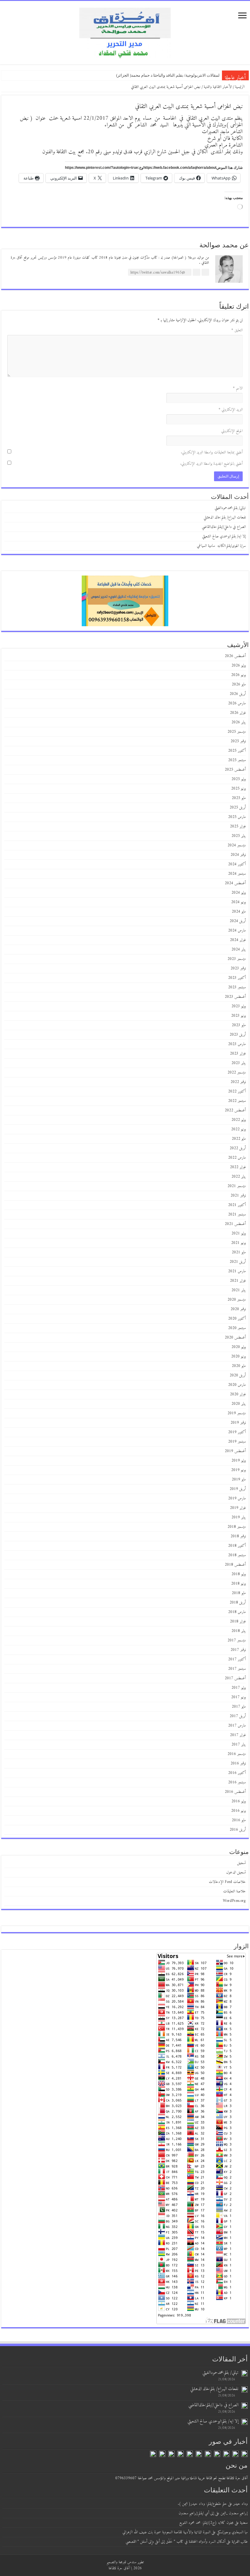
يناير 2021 (239, 1290)
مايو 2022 (239, 1139)
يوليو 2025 (239, 779)
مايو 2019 (239, 1479)
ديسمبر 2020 (237, 1300)
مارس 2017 (237, 1726)
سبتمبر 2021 (237, 1214)
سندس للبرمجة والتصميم (121, 2562)
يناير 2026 (239, 722)
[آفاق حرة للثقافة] (125, 32)
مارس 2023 (237, 1044)
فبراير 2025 (238, 826)
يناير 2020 (239, 1404)
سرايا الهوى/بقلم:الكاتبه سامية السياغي (221, 546)
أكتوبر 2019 (237, 1432)
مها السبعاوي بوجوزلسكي (232, 2532)
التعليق (237, 330)
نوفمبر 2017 (238, 1650)
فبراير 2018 (238, 1621)
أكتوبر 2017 (237, 1659)
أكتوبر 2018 (237, 1546)
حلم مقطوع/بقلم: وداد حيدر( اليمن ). (202, 2504)
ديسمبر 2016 (237, 1754)
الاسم (238, 388)
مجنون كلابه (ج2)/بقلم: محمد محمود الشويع (206, 2523)
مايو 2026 (239, 684)
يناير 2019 (239, 1517)
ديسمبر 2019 (237, 1413)
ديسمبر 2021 (237, 1186)
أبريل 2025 (238, 807)
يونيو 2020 (238, 1356)
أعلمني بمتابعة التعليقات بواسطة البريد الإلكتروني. (212, 452)
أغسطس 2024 (235, 883)
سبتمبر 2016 (237, 1782)
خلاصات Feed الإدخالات (227, 1882)
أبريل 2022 (238, 1148)
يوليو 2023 (239, 1006)
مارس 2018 (237, 1612)
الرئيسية (240, 87)
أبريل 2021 (238, 1262)
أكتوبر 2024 (237, 864)
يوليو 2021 (239, 1233)
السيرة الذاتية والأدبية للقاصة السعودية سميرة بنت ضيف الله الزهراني (166, 2532)
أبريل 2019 (238, 1489)
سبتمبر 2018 (237, 1555)
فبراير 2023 (238, 1054)
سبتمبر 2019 (237, 1442)
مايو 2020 (239, 1366)
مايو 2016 (239, 1820)
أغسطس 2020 (235, 1337)
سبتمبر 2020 (237, 1328)
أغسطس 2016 (235, 1792)
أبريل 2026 (238, 694)
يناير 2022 (239, 1177)
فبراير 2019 (238, 1508)
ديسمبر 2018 (237, 1527)
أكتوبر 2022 (237, 1091)
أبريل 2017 (238, 1716)
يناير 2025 (239, 836)
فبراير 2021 (238, 1281)
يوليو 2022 (239, 1120)
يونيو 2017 (238, 1697)
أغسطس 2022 (235, 1110)
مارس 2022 (237, 1158)
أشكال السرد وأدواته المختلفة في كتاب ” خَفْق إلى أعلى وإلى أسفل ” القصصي (175, 2542)
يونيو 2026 (238, 675)
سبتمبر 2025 (237, 760)
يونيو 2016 (238, 1811)
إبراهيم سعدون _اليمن (234, 2513)
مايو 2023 (239, 1025)
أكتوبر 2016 (237, 1773)
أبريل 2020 (238, 1375)
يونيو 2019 (238, 1470)
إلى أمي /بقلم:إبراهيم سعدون (196, 2513)
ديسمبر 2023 (237, 959)
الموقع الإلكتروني (232, 431)
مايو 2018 (239, 1593)
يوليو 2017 (239, 1688)
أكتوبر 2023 (237, 978)
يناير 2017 (239, 1744)
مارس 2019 (237, 1498)
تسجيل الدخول (236, 1872)
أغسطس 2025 (235, 770)
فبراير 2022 (238, 1167)
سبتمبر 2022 (237, 1101)
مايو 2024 (239, 912)
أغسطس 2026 (235, 656)
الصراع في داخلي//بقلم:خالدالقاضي (224, 527)
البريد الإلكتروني (231, 410)
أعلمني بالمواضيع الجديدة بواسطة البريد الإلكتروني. (211, 464)
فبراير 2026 (238, 713)
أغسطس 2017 (235, 1678)
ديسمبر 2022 (237, 1072)
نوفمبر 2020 (238, 1309)
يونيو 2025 (238, 788)
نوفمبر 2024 (238, 855)
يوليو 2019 (239, 1461)
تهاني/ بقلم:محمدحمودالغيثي (196, 75)
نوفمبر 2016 (238, 1763)
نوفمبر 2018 (238, 1536)
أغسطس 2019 (235, 1451)
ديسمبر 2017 (237, 1640)
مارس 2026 (237, 703)
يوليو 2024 (239, 893)
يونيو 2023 (238, 1016)
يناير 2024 (239, 949)
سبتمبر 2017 (237, 1669)
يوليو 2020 (239, 1347)
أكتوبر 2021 (237, 1205)
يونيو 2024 (238, 902)
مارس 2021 (237, 1271)
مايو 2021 (239, 1252)
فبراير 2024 (238, 940)
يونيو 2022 (238, 1129)
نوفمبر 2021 (238, 1195)
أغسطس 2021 (235, 1224)
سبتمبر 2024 (237, 874)
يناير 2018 (239, 1631)
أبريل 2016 (238, 1830)
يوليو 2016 (239, 1801)
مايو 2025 (239, 798)
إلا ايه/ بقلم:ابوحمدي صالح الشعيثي (224, 536)
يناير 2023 (239, 1063)
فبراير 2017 (238, 1735)
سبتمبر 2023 (237, 987)
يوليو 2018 (239, 1574)
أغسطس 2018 (235, 1565)
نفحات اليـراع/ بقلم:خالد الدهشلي (225, 517)
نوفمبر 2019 (238, 1423)
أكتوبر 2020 (237, 1319)
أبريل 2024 (238, 921)
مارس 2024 (237, 930)
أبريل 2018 (238, 1602)
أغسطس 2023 (235, 997)
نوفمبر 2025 (238, 741)
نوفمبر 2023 (238, 968)
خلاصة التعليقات (234, 1891)
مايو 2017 (239, 1707)
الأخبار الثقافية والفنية (218, 87)
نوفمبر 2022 (238, 1082)
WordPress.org (234, 1901)
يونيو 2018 (238, 1584)
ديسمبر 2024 (237, 845)
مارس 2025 (237, 817)
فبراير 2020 (238, 1394)
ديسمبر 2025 (237, 732)
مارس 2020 (237, 1385)
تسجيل (241, 1863)
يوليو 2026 (239, 665)
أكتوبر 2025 (237, 751)
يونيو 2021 (238, 1243)
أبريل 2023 (238, 1035)
